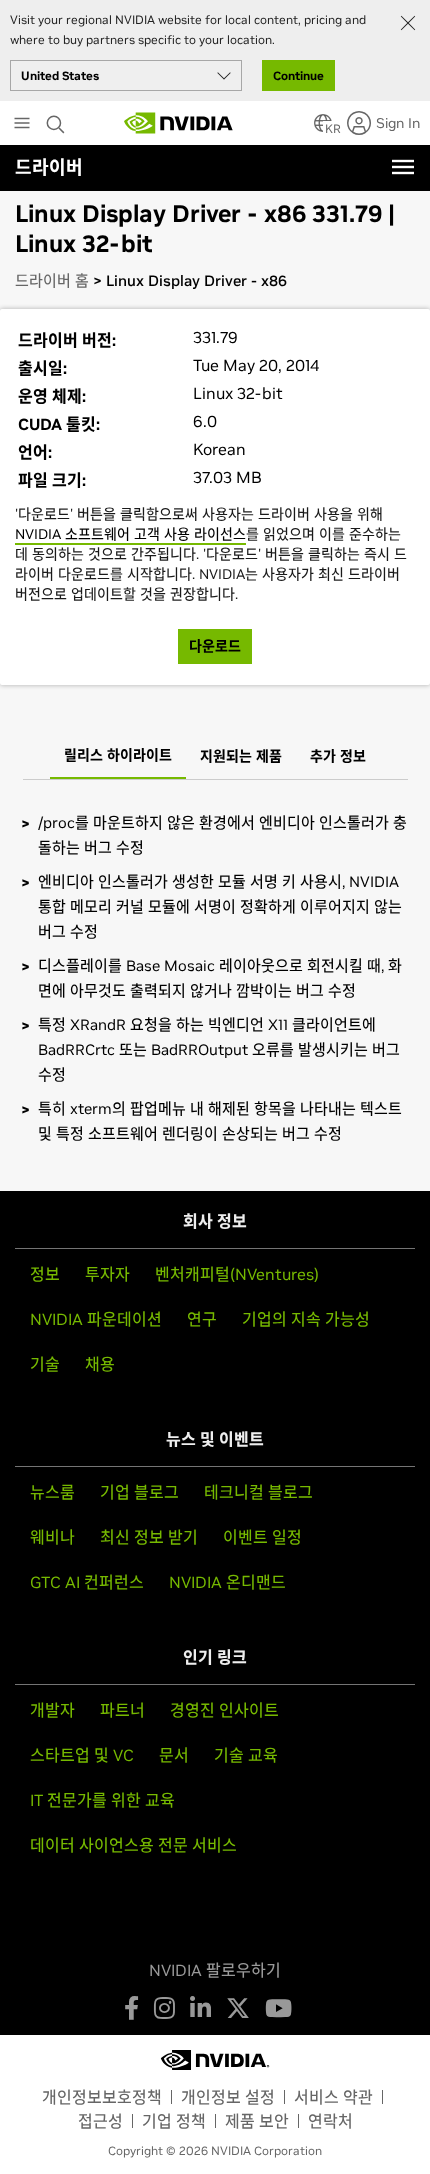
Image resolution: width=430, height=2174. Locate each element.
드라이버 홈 (52, 280)
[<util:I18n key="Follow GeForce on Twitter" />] (238, 2008)
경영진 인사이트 (224, 1710)
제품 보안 (257, 2121)
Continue (298, 75)
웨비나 (52, 1537)
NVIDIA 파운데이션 (96, 1319)
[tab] (118, 757)
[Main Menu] (22, 125)
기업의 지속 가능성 (306, 1319)
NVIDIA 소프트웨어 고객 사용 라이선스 (130, 534)
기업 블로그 (139, 1492)
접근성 (100, 2121)
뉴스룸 (52, 1492)
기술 (45, 1364)
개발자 (52, 1710)
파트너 (122, 1710)
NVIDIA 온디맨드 (227, 1582)
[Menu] (403, 167)
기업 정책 (174, 2121)
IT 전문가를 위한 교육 (102, 1800)
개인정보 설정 (228, 2097)
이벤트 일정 (262, 1537)
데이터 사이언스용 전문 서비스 (133, 1845)
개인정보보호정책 (102, 2097)
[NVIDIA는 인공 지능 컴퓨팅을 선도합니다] (179, 123)
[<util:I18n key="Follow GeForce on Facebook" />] (131, 2008)
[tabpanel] (215, 978)
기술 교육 (246, 1755)
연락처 (330, 2121)
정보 (45, 1274)
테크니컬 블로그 (258, 1492)
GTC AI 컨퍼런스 (87, 1582)
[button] (323, 129)
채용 (100, 1364)
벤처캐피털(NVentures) (237, 1274)
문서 (174, 1755)
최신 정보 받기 (149, 1537)
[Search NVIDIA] (58, 119)
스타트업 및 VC (82, 1755)
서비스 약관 (333, 2097)
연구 (202, 1319)
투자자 (107, 1274)
